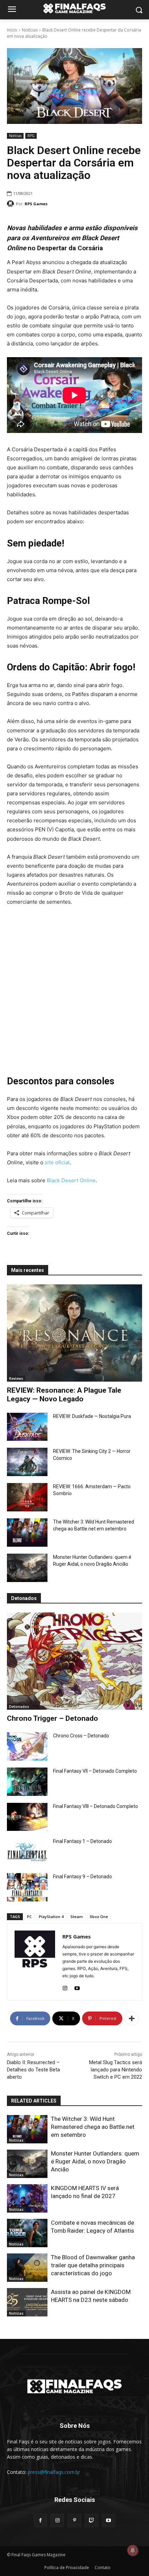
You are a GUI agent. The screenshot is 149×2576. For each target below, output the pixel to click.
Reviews (16, 1379)
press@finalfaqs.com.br (54, 2472)
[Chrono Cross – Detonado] (27, 1746)
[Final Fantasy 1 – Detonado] (27, 1852)
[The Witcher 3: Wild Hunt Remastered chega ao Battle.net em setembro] (27, 1533)
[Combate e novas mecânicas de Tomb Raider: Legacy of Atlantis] (27, 2233)
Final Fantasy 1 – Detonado (82, 1841)
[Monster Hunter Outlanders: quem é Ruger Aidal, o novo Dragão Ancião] (27, 1568)
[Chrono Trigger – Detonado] (74, 1661)
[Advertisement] (74, 990)
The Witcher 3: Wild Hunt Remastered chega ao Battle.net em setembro (93, 2127)
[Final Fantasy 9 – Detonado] (27, 1887)
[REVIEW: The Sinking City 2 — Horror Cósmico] (27, 1462)
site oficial (57, 1162)
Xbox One (99, 1917)
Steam (77, 1917)
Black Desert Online (71, 1180)
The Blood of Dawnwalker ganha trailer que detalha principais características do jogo (93, 2265)
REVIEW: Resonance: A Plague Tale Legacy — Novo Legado (64, 1395)
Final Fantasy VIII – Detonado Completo (95, 1806)
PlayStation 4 (51, 1917)
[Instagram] (65, 1987)
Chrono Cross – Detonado (81, 1736)
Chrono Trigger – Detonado (52, 1718)
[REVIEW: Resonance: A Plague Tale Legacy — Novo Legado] (74, 1333)
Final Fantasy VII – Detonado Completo (95, 1771)
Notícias (30, 30)
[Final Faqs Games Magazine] (74, 8)
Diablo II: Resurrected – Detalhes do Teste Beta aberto (33, 2070)
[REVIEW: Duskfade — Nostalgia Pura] (27, 1427)
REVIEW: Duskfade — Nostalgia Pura (92, 1416)
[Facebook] (40, 2520)
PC (29, 1917)
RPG (31, 136)
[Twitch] (92, 2520)
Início (12, 30)
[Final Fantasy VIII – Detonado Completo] (27, 1817)
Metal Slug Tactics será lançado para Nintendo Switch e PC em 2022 (116, 2070)
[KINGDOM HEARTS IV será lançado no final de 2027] (27, 2198)
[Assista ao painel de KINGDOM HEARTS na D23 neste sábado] (27, 2302)
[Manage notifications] (133, 2550)
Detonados (19, 1707)
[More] (132, 2018)
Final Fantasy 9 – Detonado (82, 1877)
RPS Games (36, 204)
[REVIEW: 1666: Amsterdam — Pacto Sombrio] (27, 1497)
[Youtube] (77, 1987)
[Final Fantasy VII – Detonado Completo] (27, 1782)
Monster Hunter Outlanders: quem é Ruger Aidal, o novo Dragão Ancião (95, 2161)
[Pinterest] (74, 2520)
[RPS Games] (11, 204)
